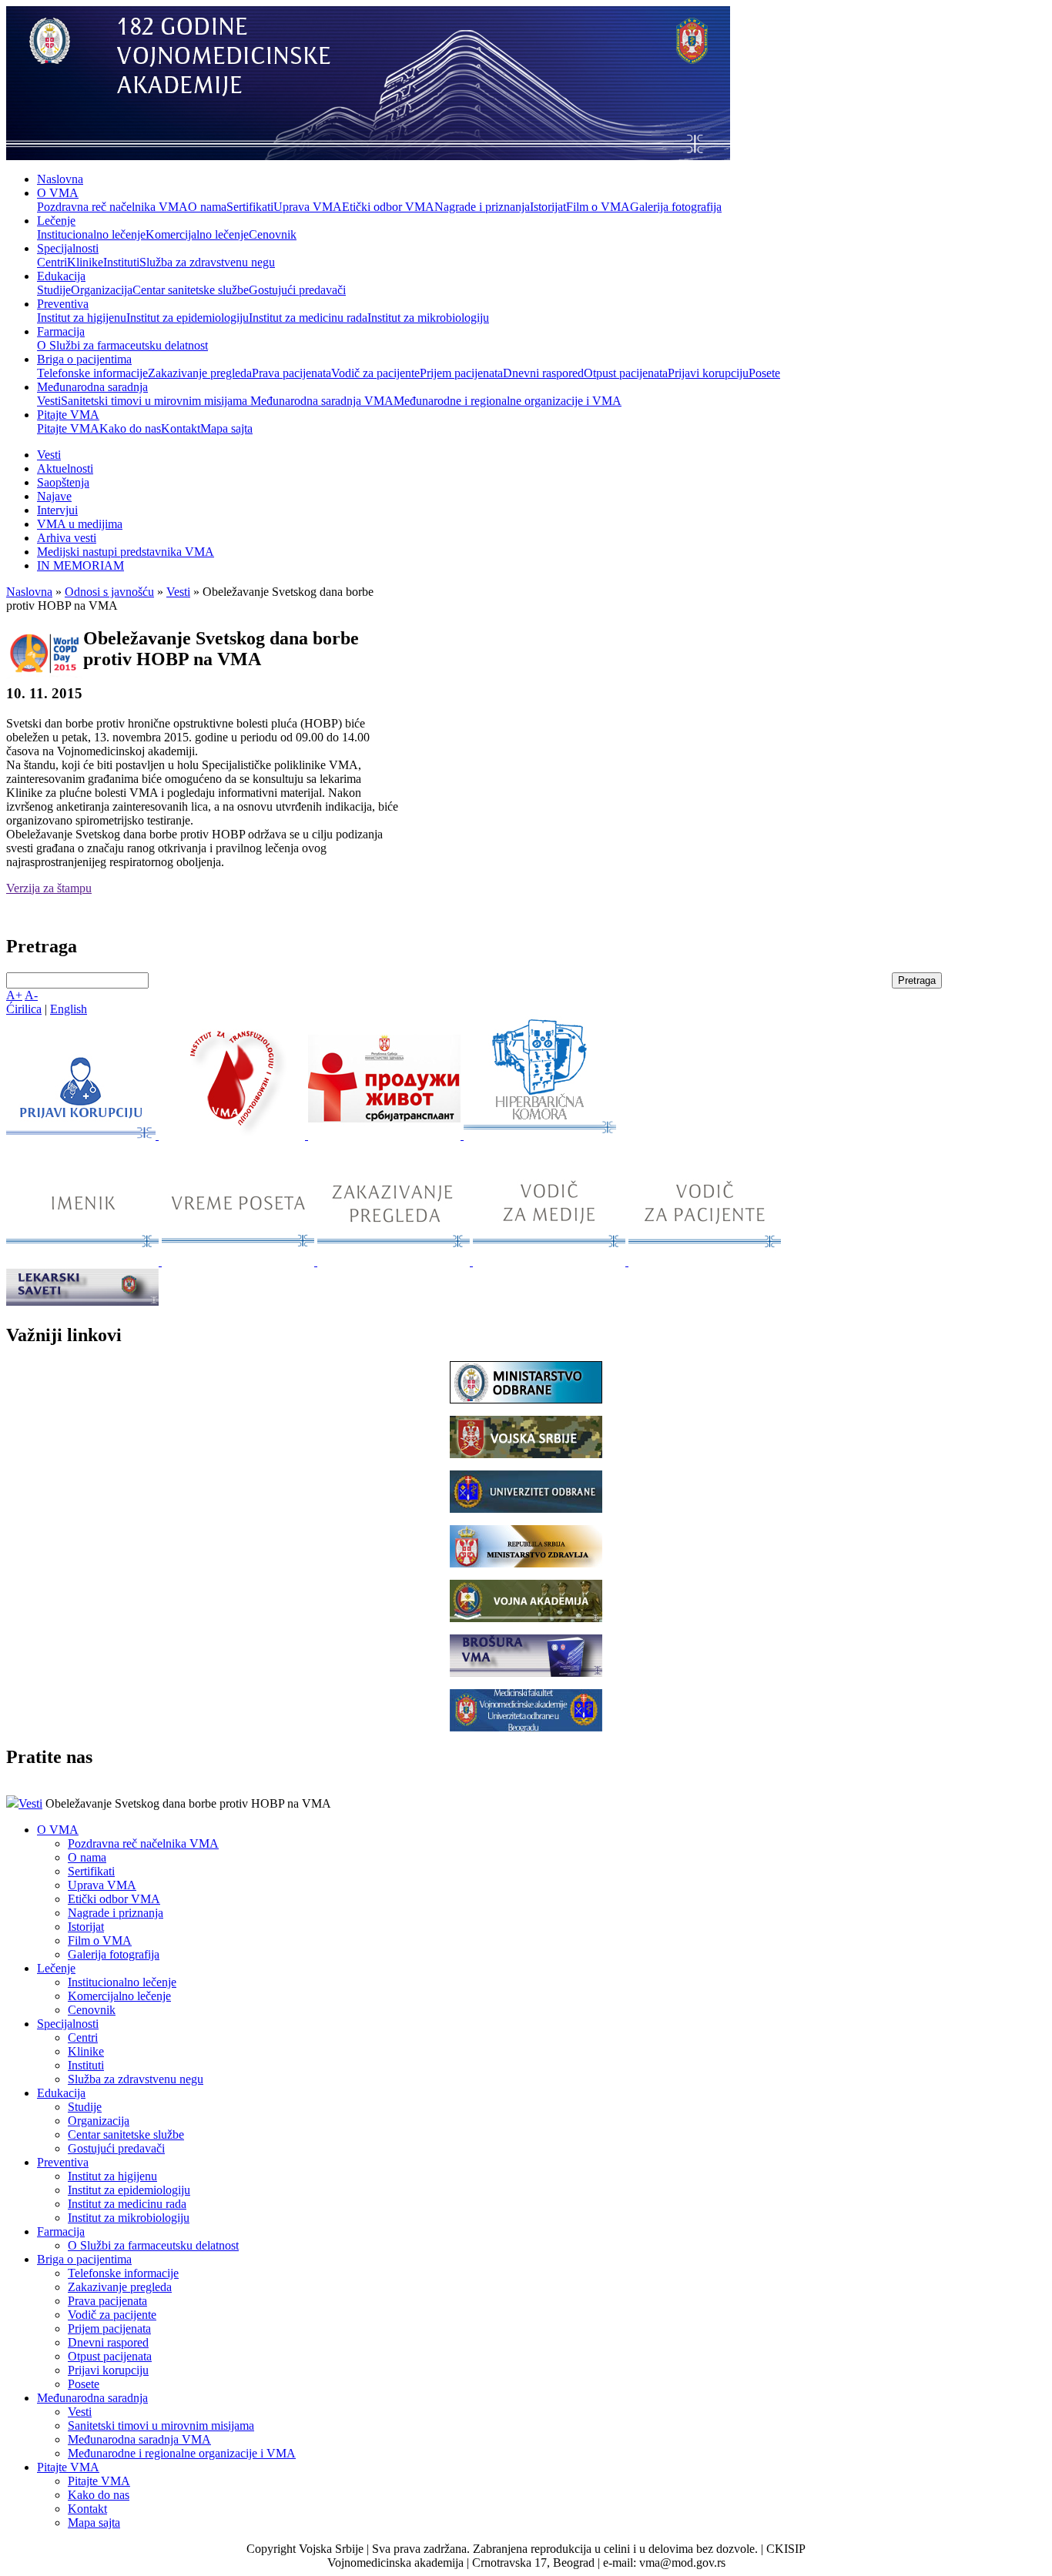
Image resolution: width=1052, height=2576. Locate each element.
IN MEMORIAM (80, 565)
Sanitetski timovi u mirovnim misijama (156, 401)
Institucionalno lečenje (91, 234)
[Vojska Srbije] (526, 1454)
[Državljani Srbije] (395, 1261)
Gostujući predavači (297, 290)
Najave (54, 496)
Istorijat (548, 207)
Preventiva (63, 304)
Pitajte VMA (68, 415)
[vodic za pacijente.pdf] (705, 1261)
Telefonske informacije (92, 373)
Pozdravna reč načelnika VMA (112, 207)
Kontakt (181, 428)
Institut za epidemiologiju (188, 318)
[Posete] (240, 1261)
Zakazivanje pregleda (200, 373)
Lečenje (56, 221)
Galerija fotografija (676, 207)
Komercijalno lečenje (197, 234)
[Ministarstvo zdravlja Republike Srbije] (526, 1563)
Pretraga (917, 980)
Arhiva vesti (67, 538)
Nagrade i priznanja (482, 207)
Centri (52, 262)
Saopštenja (63, 482)
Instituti (121, 262)
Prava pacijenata (291, 373)
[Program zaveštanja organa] (386, 1135)
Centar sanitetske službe (191, 290)
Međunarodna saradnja (92, 387)
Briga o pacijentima (84, 359)
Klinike (85, 262)
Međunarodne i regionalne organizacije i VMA (508, 401)
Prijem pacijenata (461, 373)
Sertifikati (250, 207)
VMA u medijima (80, 524)
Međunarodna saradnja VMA (322, 401)
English (69, 1009)
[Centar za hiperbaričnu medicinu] (540, 1135)
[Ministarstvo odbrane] (526, 1399)
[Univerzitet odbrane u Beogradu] (526, 1509)
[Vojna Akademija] (526, 1618)
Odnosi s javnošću (109, 592)
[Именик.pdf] (84, 1261)
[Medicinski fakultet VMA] (526, 1727)
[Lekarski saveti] (82, 1301)
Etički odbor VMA (388, 207)
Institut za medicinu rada (308, 318)
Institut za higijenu (82, 318)
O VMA (58, 193)
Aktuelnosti (65, 468)
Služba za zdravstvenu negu (207, 262)
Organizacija (102, 290)
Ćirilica (24, 1009)
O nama (207, 207)
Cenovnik (273, 234)
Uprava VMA (308, 207)
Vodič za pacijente (375, 373)
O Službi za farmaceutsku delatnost (122, 345)
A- (31, 995)
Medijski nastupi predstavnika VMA (126, 552)
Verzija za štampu (49, 888)
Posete (764, 373)
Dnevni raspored (543, 373)
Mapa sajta (226, 428)
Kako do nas (130, 428)
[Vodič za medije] (551, 1261)
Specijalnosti (68, 248)
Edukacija (61, 276)
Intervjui (57, 510)
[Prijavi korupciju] (82, 1135)
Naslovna (60, 179)
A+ (14, 995)
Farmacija (61, 331)
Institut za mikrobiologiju (428, 318)
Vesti (49, 401)
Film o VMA (598, 207)
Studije (54, 290)
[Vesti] (233, 1135)
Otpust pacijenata (626, 373)
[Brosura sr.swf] (526, 1673)
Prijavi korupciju (708, 373)
